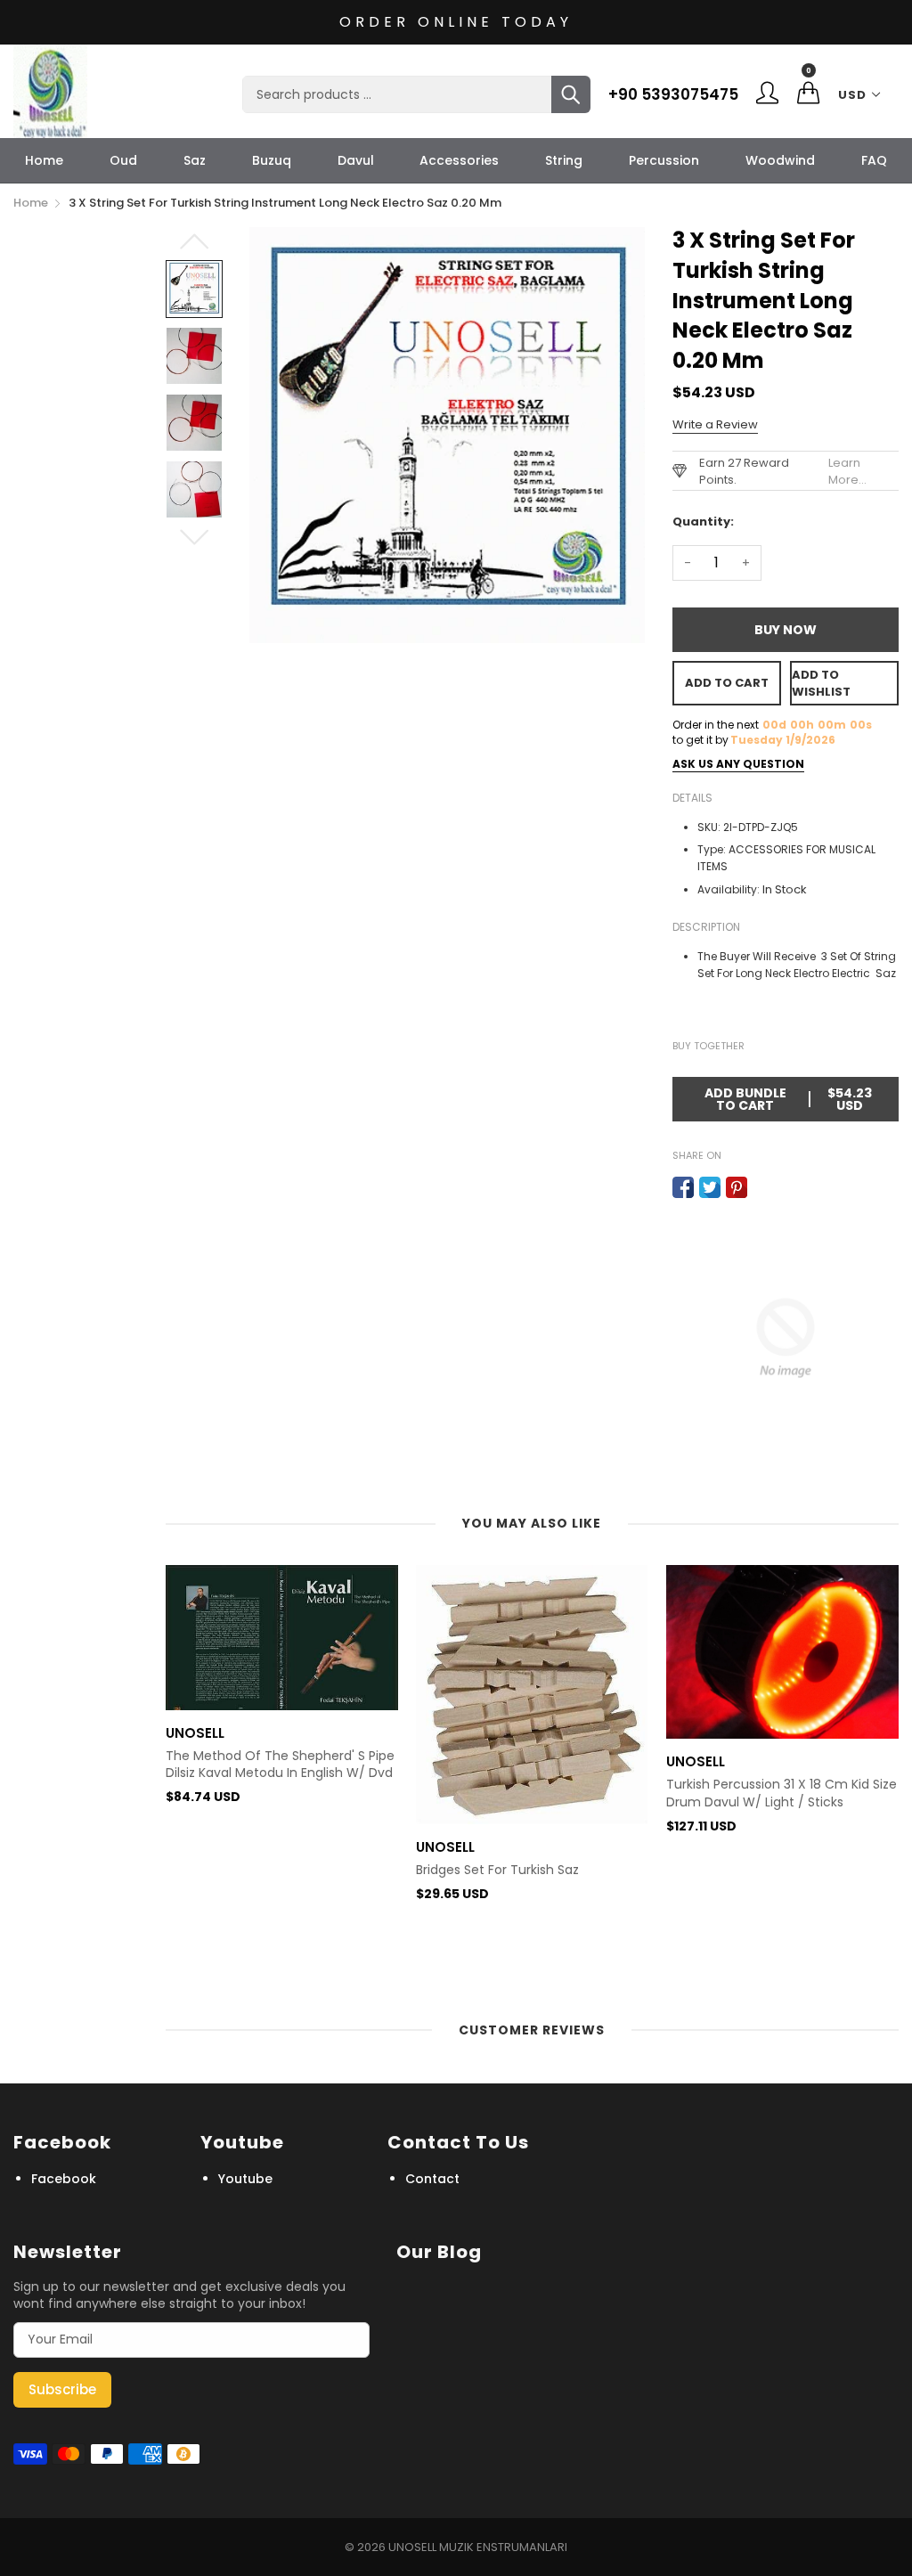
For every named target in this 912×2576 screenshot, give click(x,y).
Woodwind (780, 160)
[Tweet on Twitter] (710, 1187)
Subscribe (62, 2389)
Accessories (459, 160)
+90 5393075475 (673, 94)
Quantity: (703, 522)
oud (123, 160)
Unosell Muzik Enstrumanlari (478, 2547)
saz (195, 160)
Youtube (245, 2179)
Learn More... (847, 471)
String (564, 160)
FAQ (874, 160)
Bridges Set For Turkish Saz (497, 1870)
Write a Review (715, 424)
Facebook (64, 2179)
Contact (432, 2179)
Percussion (664, 160)
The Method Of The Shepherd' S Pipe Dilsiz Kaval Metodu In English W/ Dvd (280, 1765)
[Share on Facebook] (683, 1187)
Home (44, 160)
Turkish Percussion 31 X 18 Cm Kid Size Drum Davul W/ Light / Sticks (782, 1793)
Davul (356, 160)
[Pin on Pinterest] (737, 1187)
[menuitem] (44, 160)
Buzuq (272, 160)
